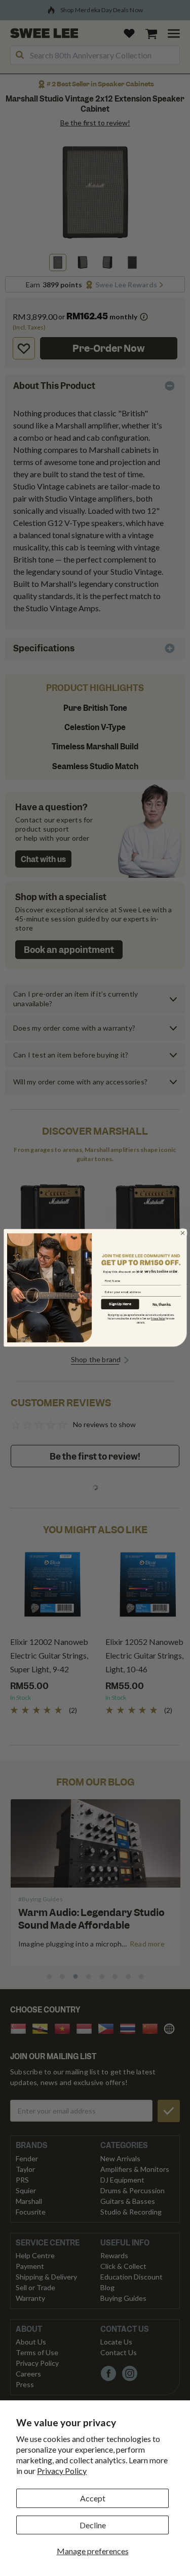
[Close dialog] (182, 1233)
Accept (93, 2498)
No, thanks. (162, 1304)
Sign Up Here (120, 1304)
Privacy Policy (62, 2471)
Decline (93, 2525)
